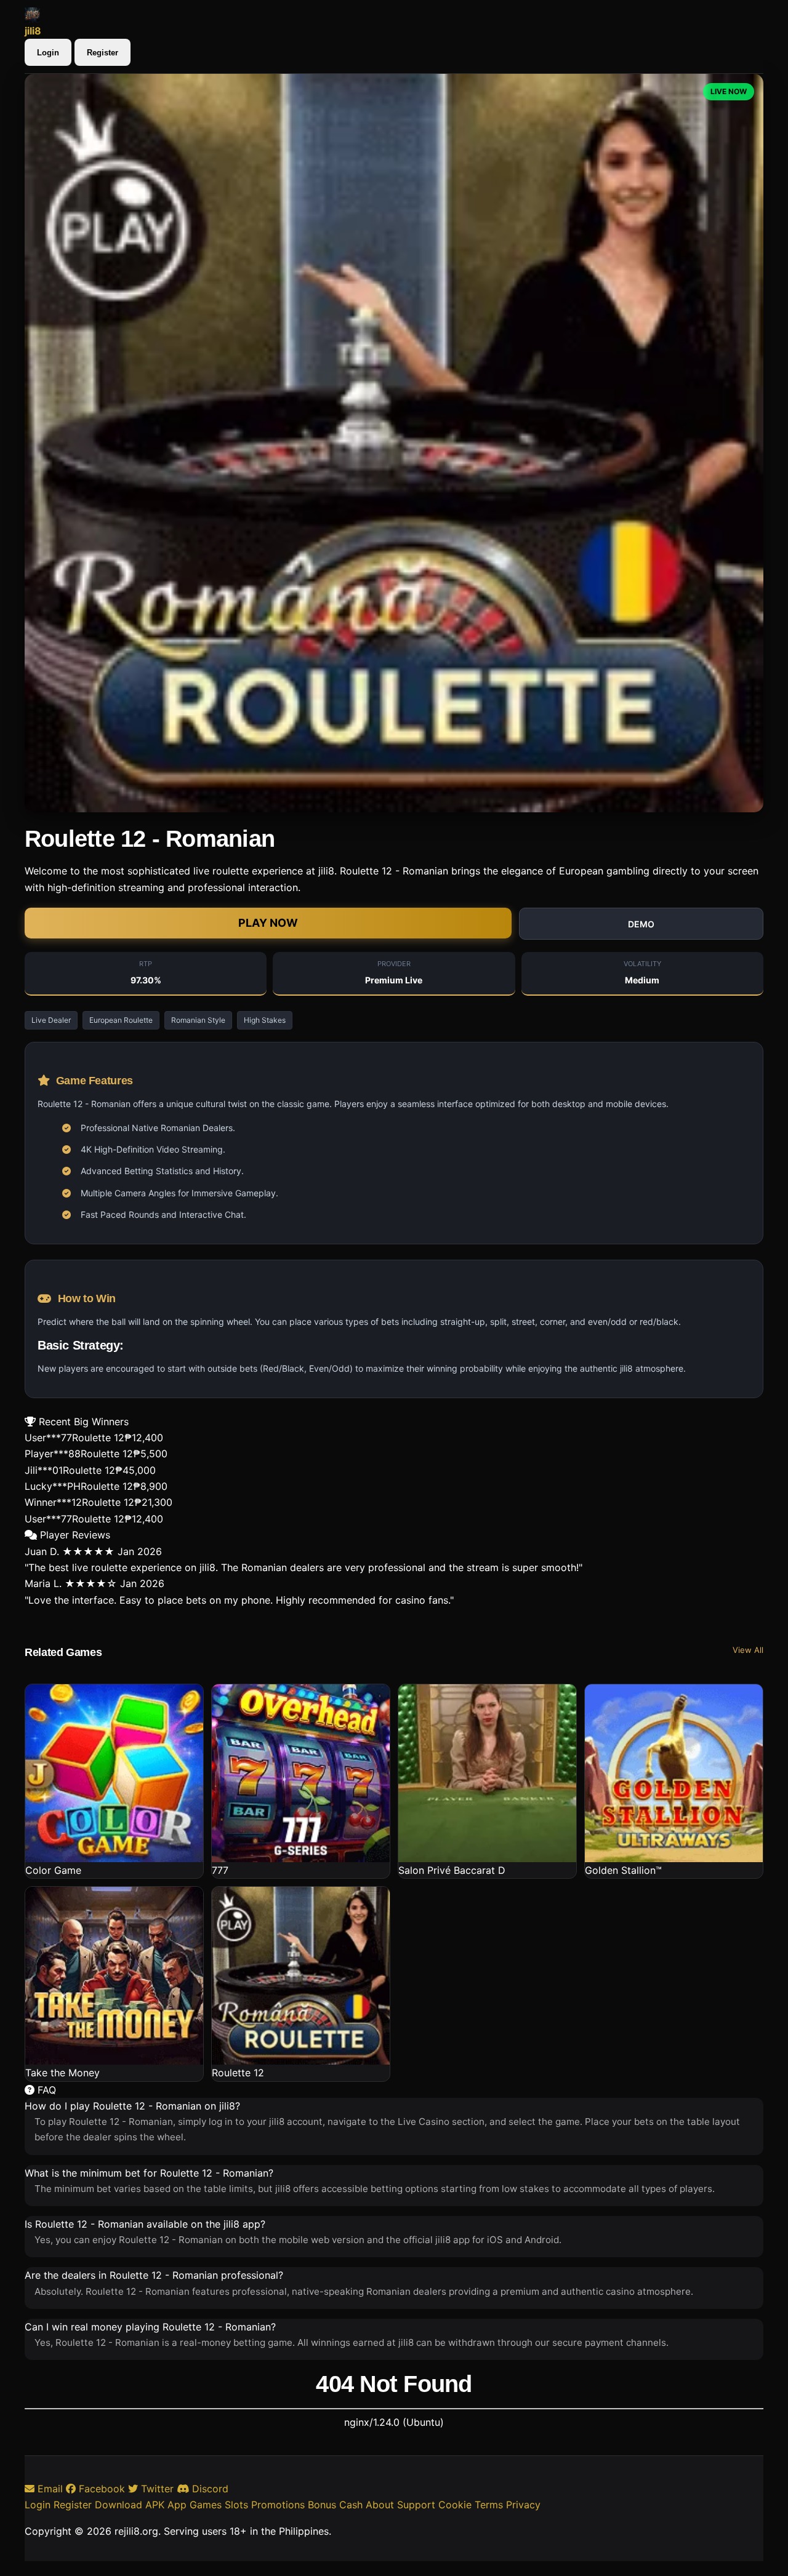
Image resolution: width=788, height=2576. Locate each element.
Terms (489, 2505)
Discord (209, 2489)
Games (206, 2505)
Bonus (322, 2505)
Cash (351, 2505)
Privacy (523, 2505)
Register (103, 53)
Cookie (455, 2505)
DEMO (641, 924)
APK (155, 2505)
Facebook (100, 2489)
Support (416, 2505)
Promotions (278, 2505)
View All (748, 1650)
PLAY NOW (268, 923)
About (380, 2505)
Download (119, 2505)
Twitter (156, 2489)
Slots (236, 2505)
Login (48, 53)
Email (49, 2489)
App (177, 2505)
